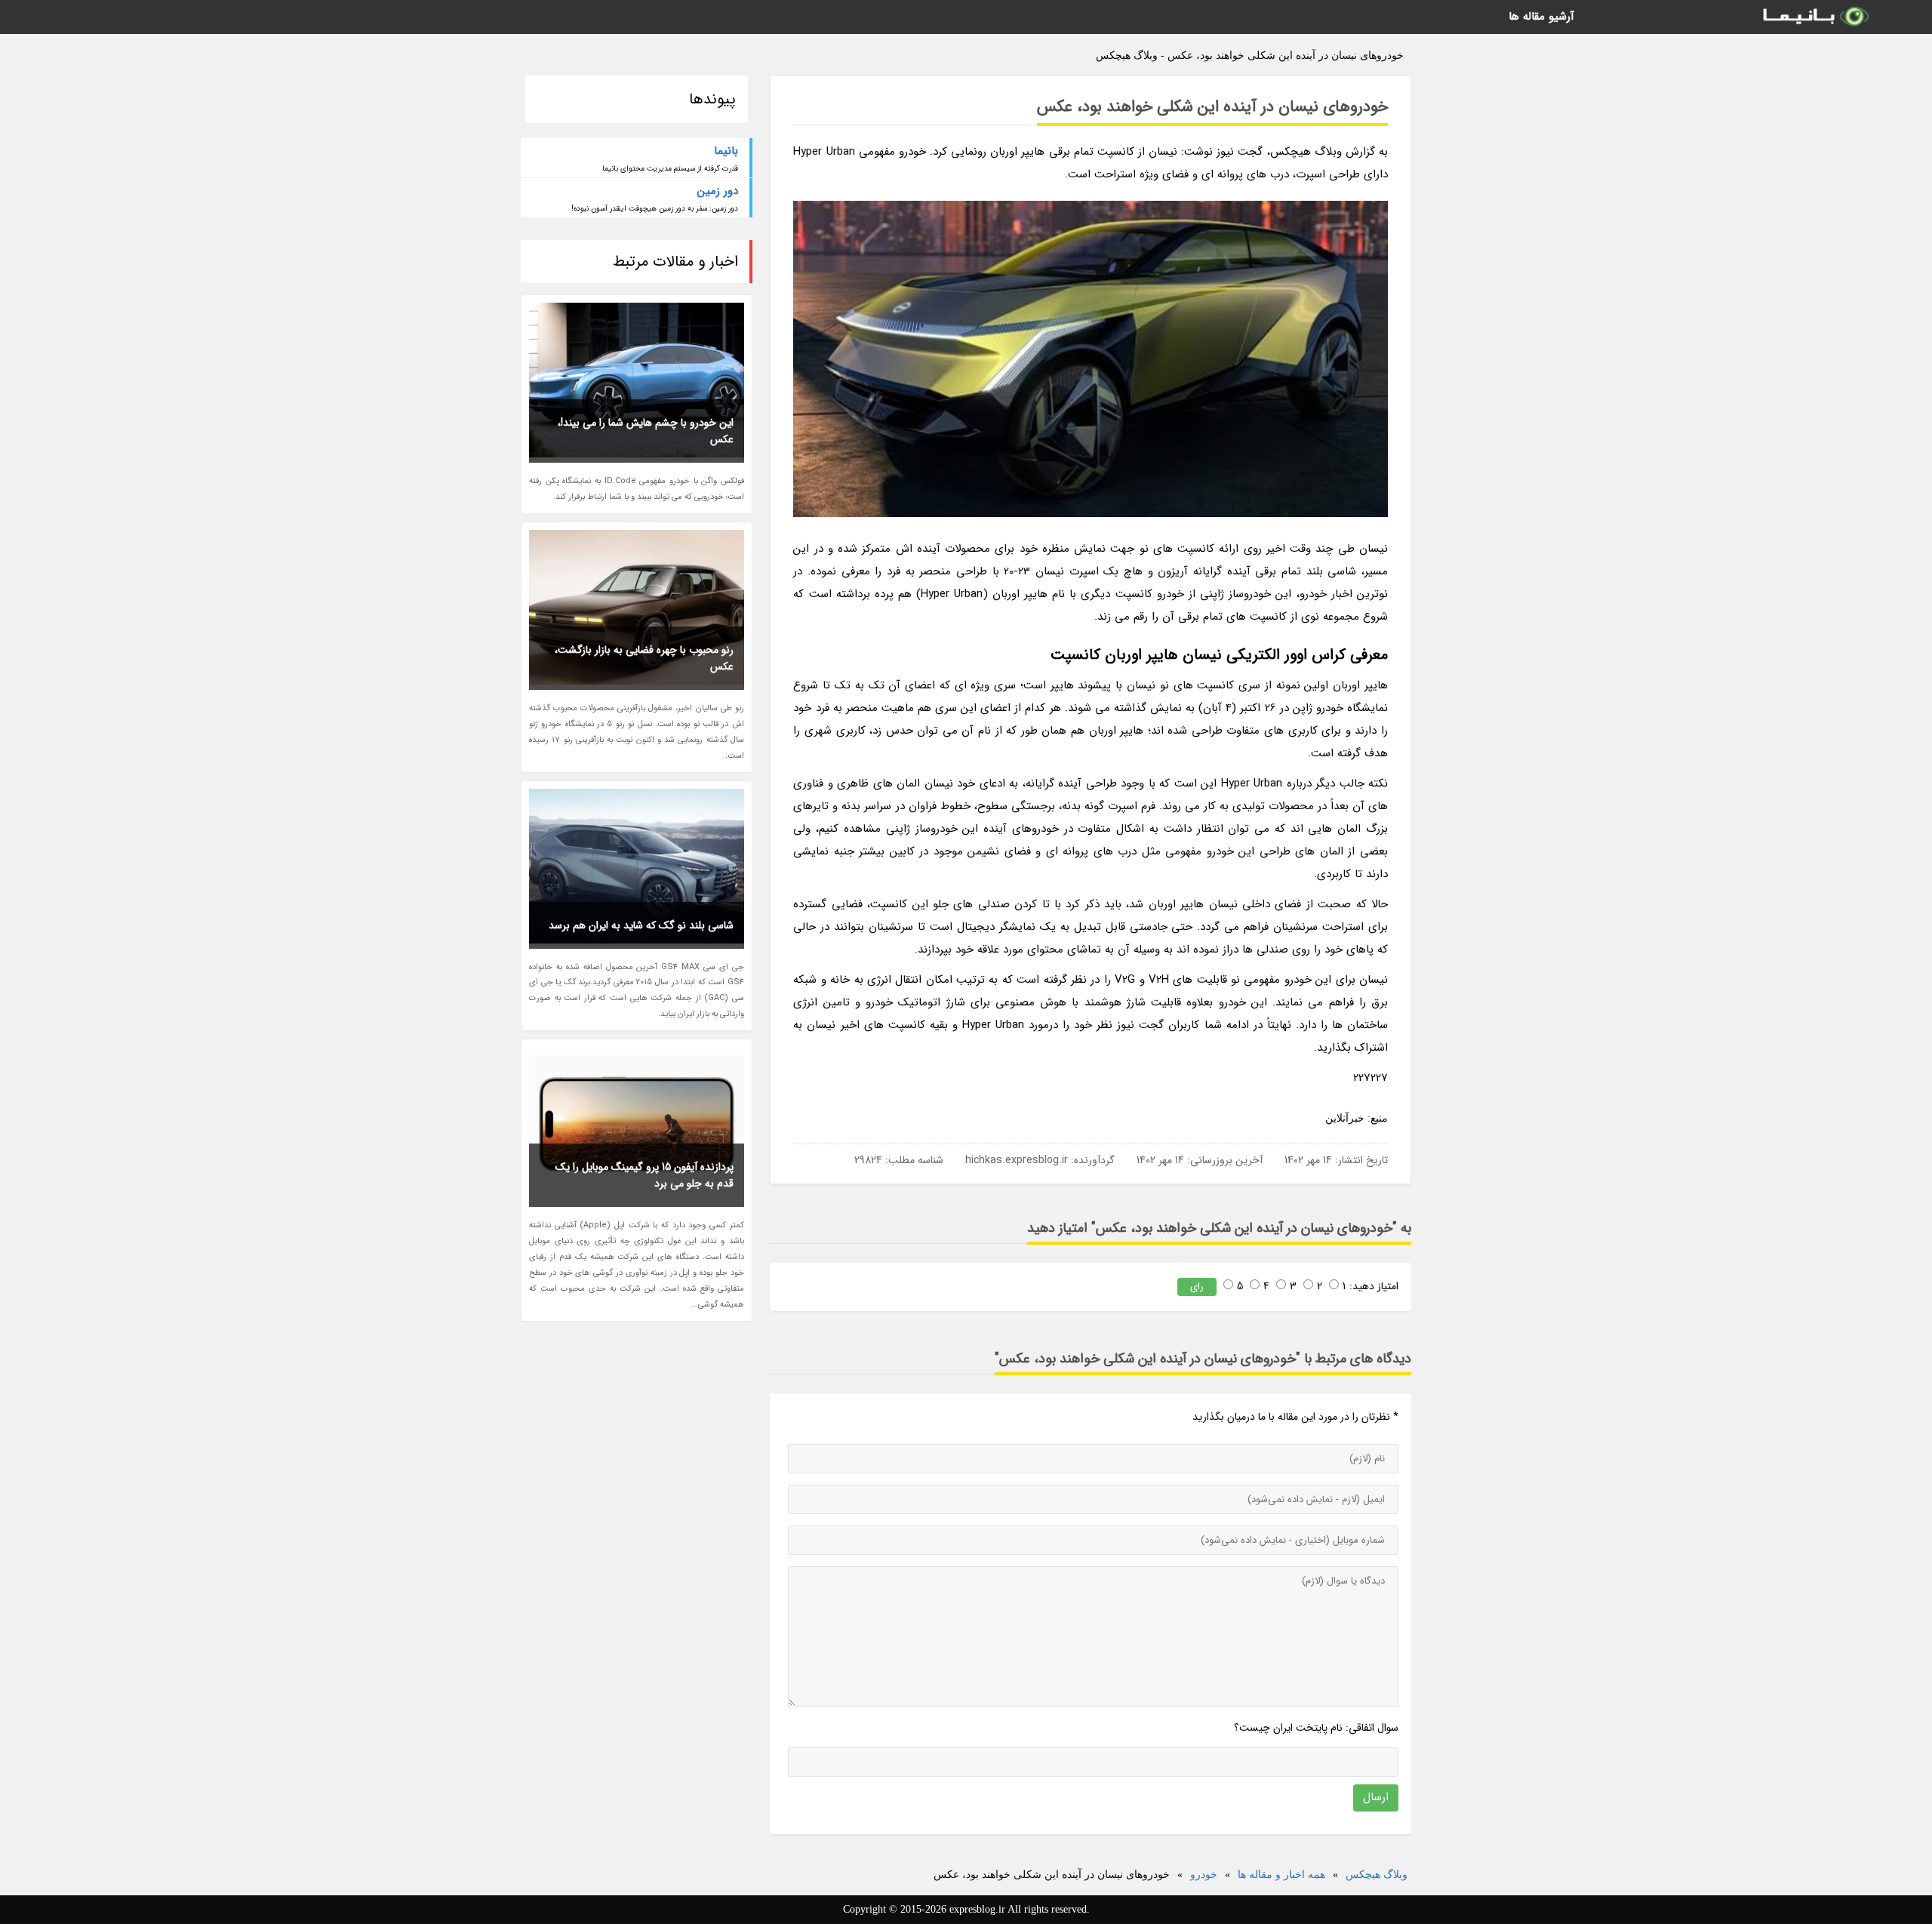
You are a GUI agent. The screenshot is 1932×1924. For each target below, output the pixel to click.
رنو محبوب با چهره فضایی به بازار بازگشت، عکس (644, 658)
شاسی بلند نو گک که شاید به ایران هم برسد (641, 925)
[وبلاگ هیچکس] (1815, 17)
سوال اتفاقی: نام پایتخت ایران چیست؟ (1316, 1728)
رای (1197, 1287)
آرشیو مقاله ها (1541, 17)
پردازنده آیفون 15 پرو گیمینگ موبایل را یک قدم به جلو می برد (645, 1175)
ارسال (1376, 1797)
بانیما (726, 151)
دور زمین (718, 191)
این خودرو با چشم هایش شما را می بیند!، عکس (646, 431)
